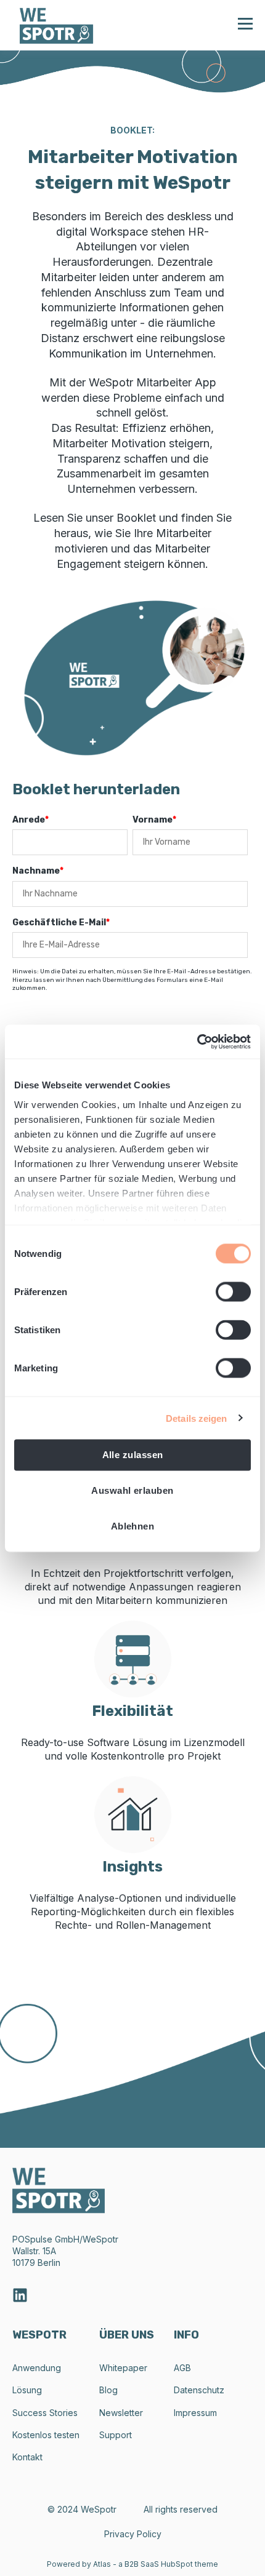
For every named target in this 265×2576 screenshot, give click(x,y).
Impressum (195, 2413)
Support (116, 2435)
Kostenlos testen (46, 2435)
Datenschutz (199, 2390)
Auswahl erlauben (132, 1490)
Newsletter (121, 2413)
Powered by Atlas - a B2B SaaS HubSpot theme (132, 2564)
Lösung (27, 2390)
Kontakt (27, 2457)
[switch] (233, 1292)
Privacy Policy (133, 2534)
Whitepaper (123, 2368)
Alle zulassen (133, 1455)
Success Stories (45, 2413)
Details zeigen (196, 1418)
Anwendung (37, 2368)
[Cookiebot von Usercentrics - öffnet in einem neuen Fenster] (197, 1042)
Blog (108, 2390)
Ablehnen (133, 1526)
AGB (182, 2368)
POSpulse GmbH (46, 2239)
